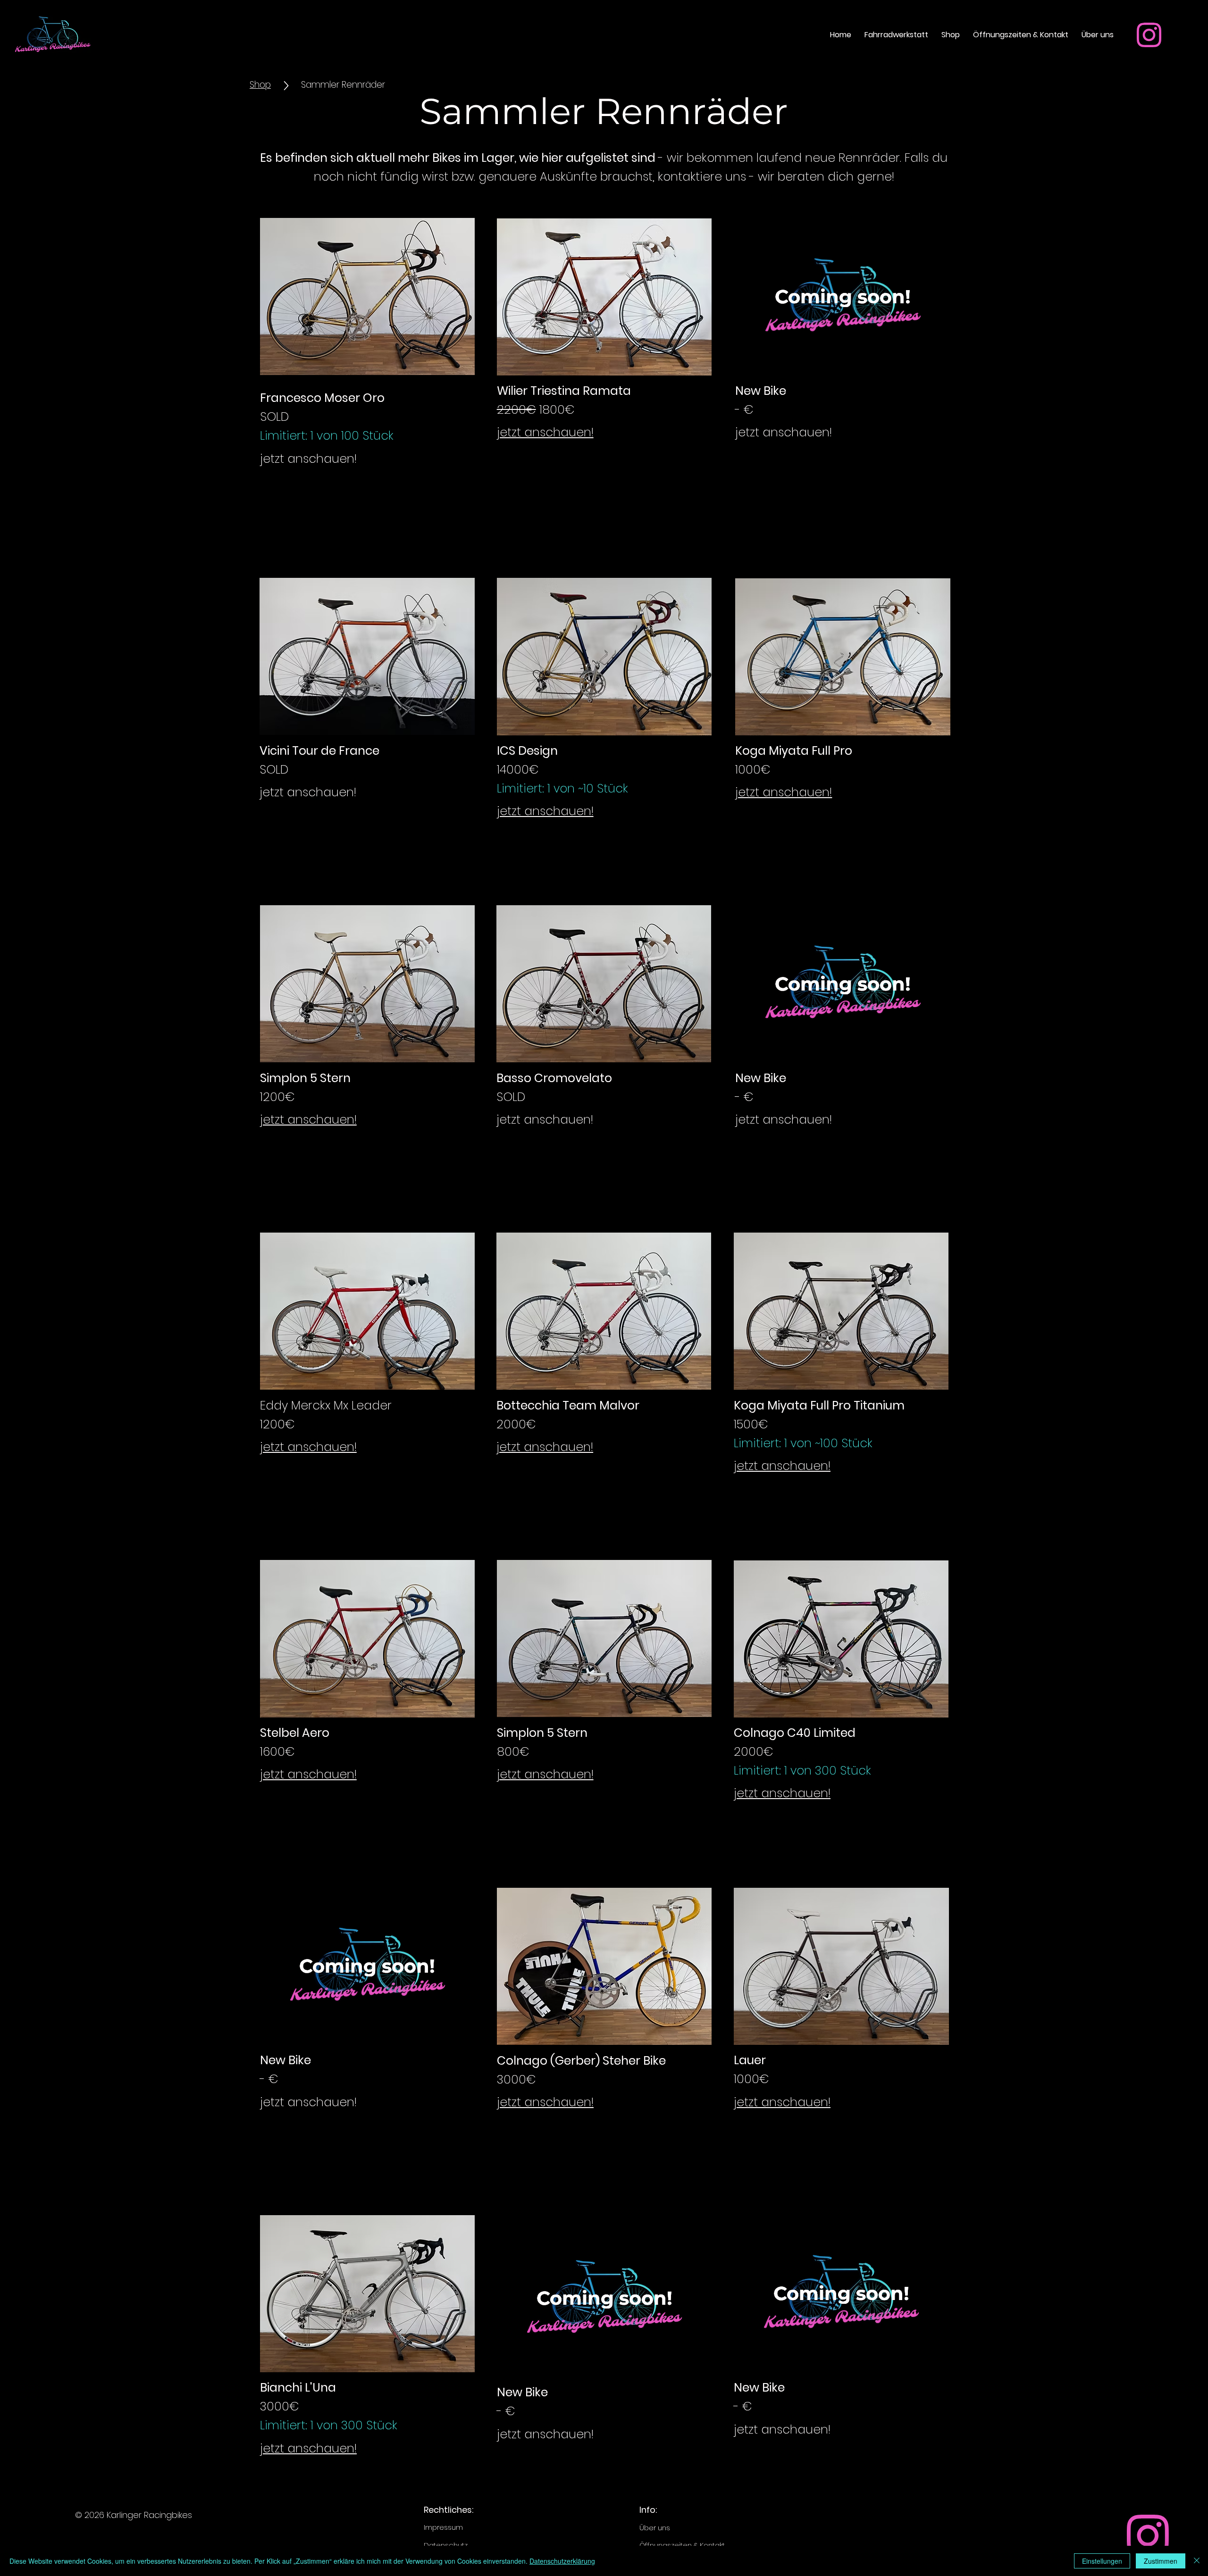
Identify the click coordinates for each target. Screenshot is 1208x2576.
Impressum (443, 2527)
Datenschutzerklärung (562, 2561)
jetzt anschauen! (545, 432)
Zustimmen (1161, 2561)
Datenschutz (446, 2545)
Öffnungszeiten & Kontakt (682, 2545)
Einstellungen (1102, 2561)
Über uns (655, 2528)
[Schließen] (1197, 2561)
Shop (260, 85)
